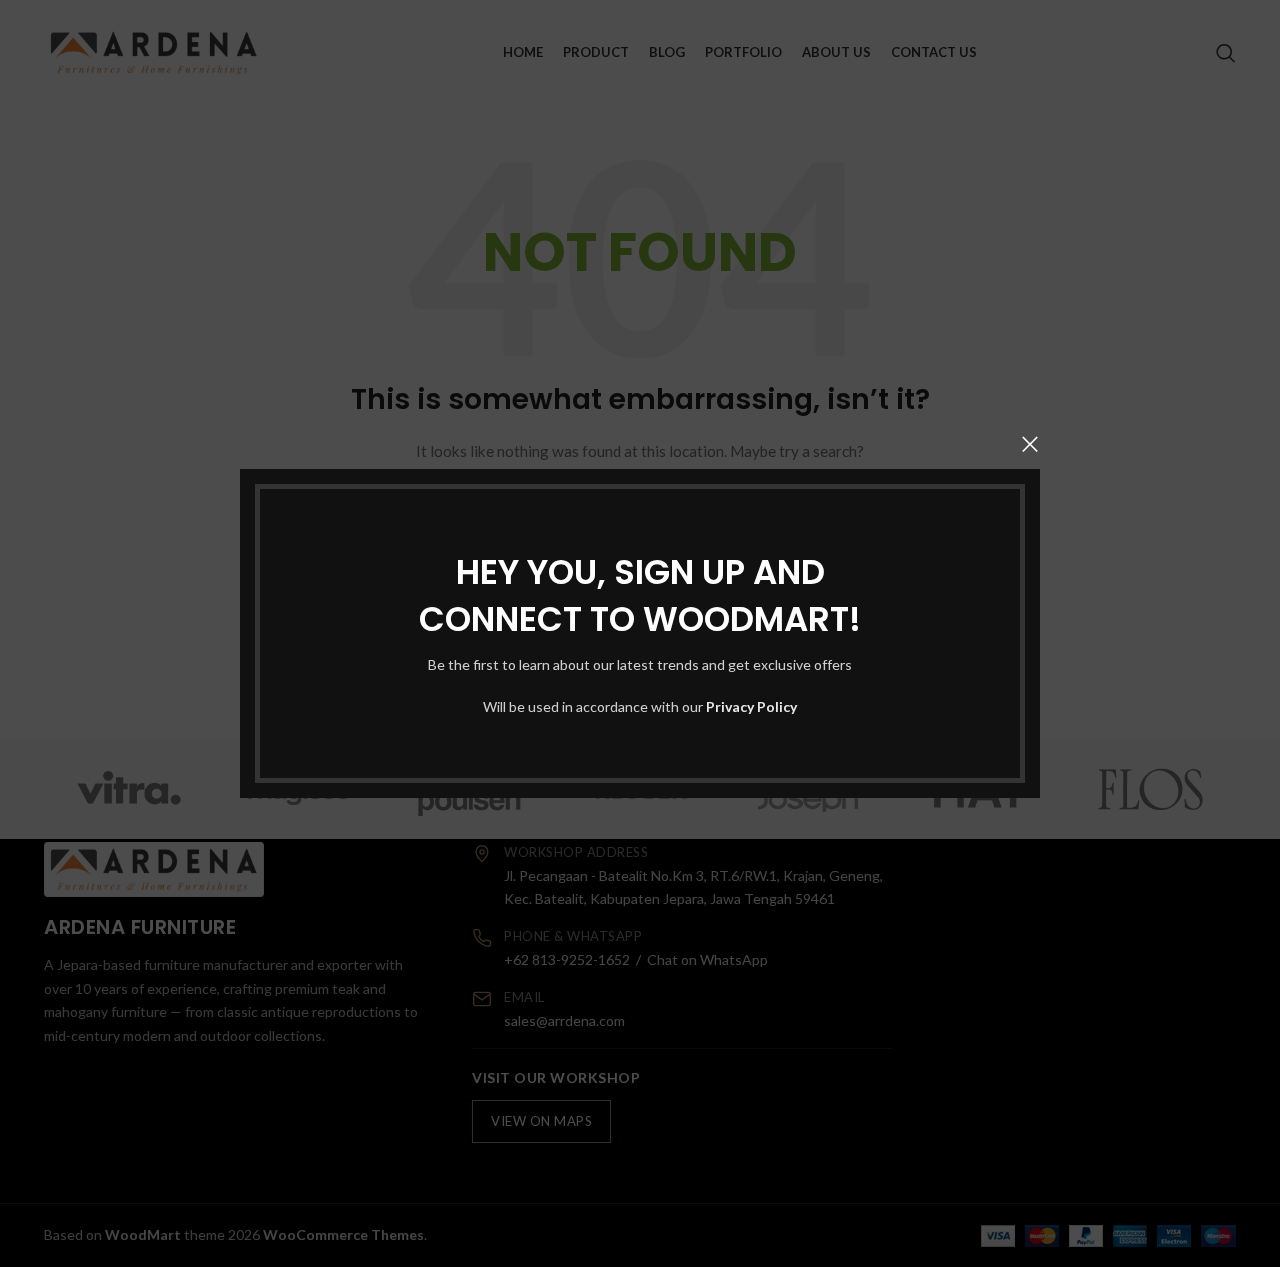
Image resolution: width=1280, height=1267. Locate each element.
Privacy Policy (751, 706)
